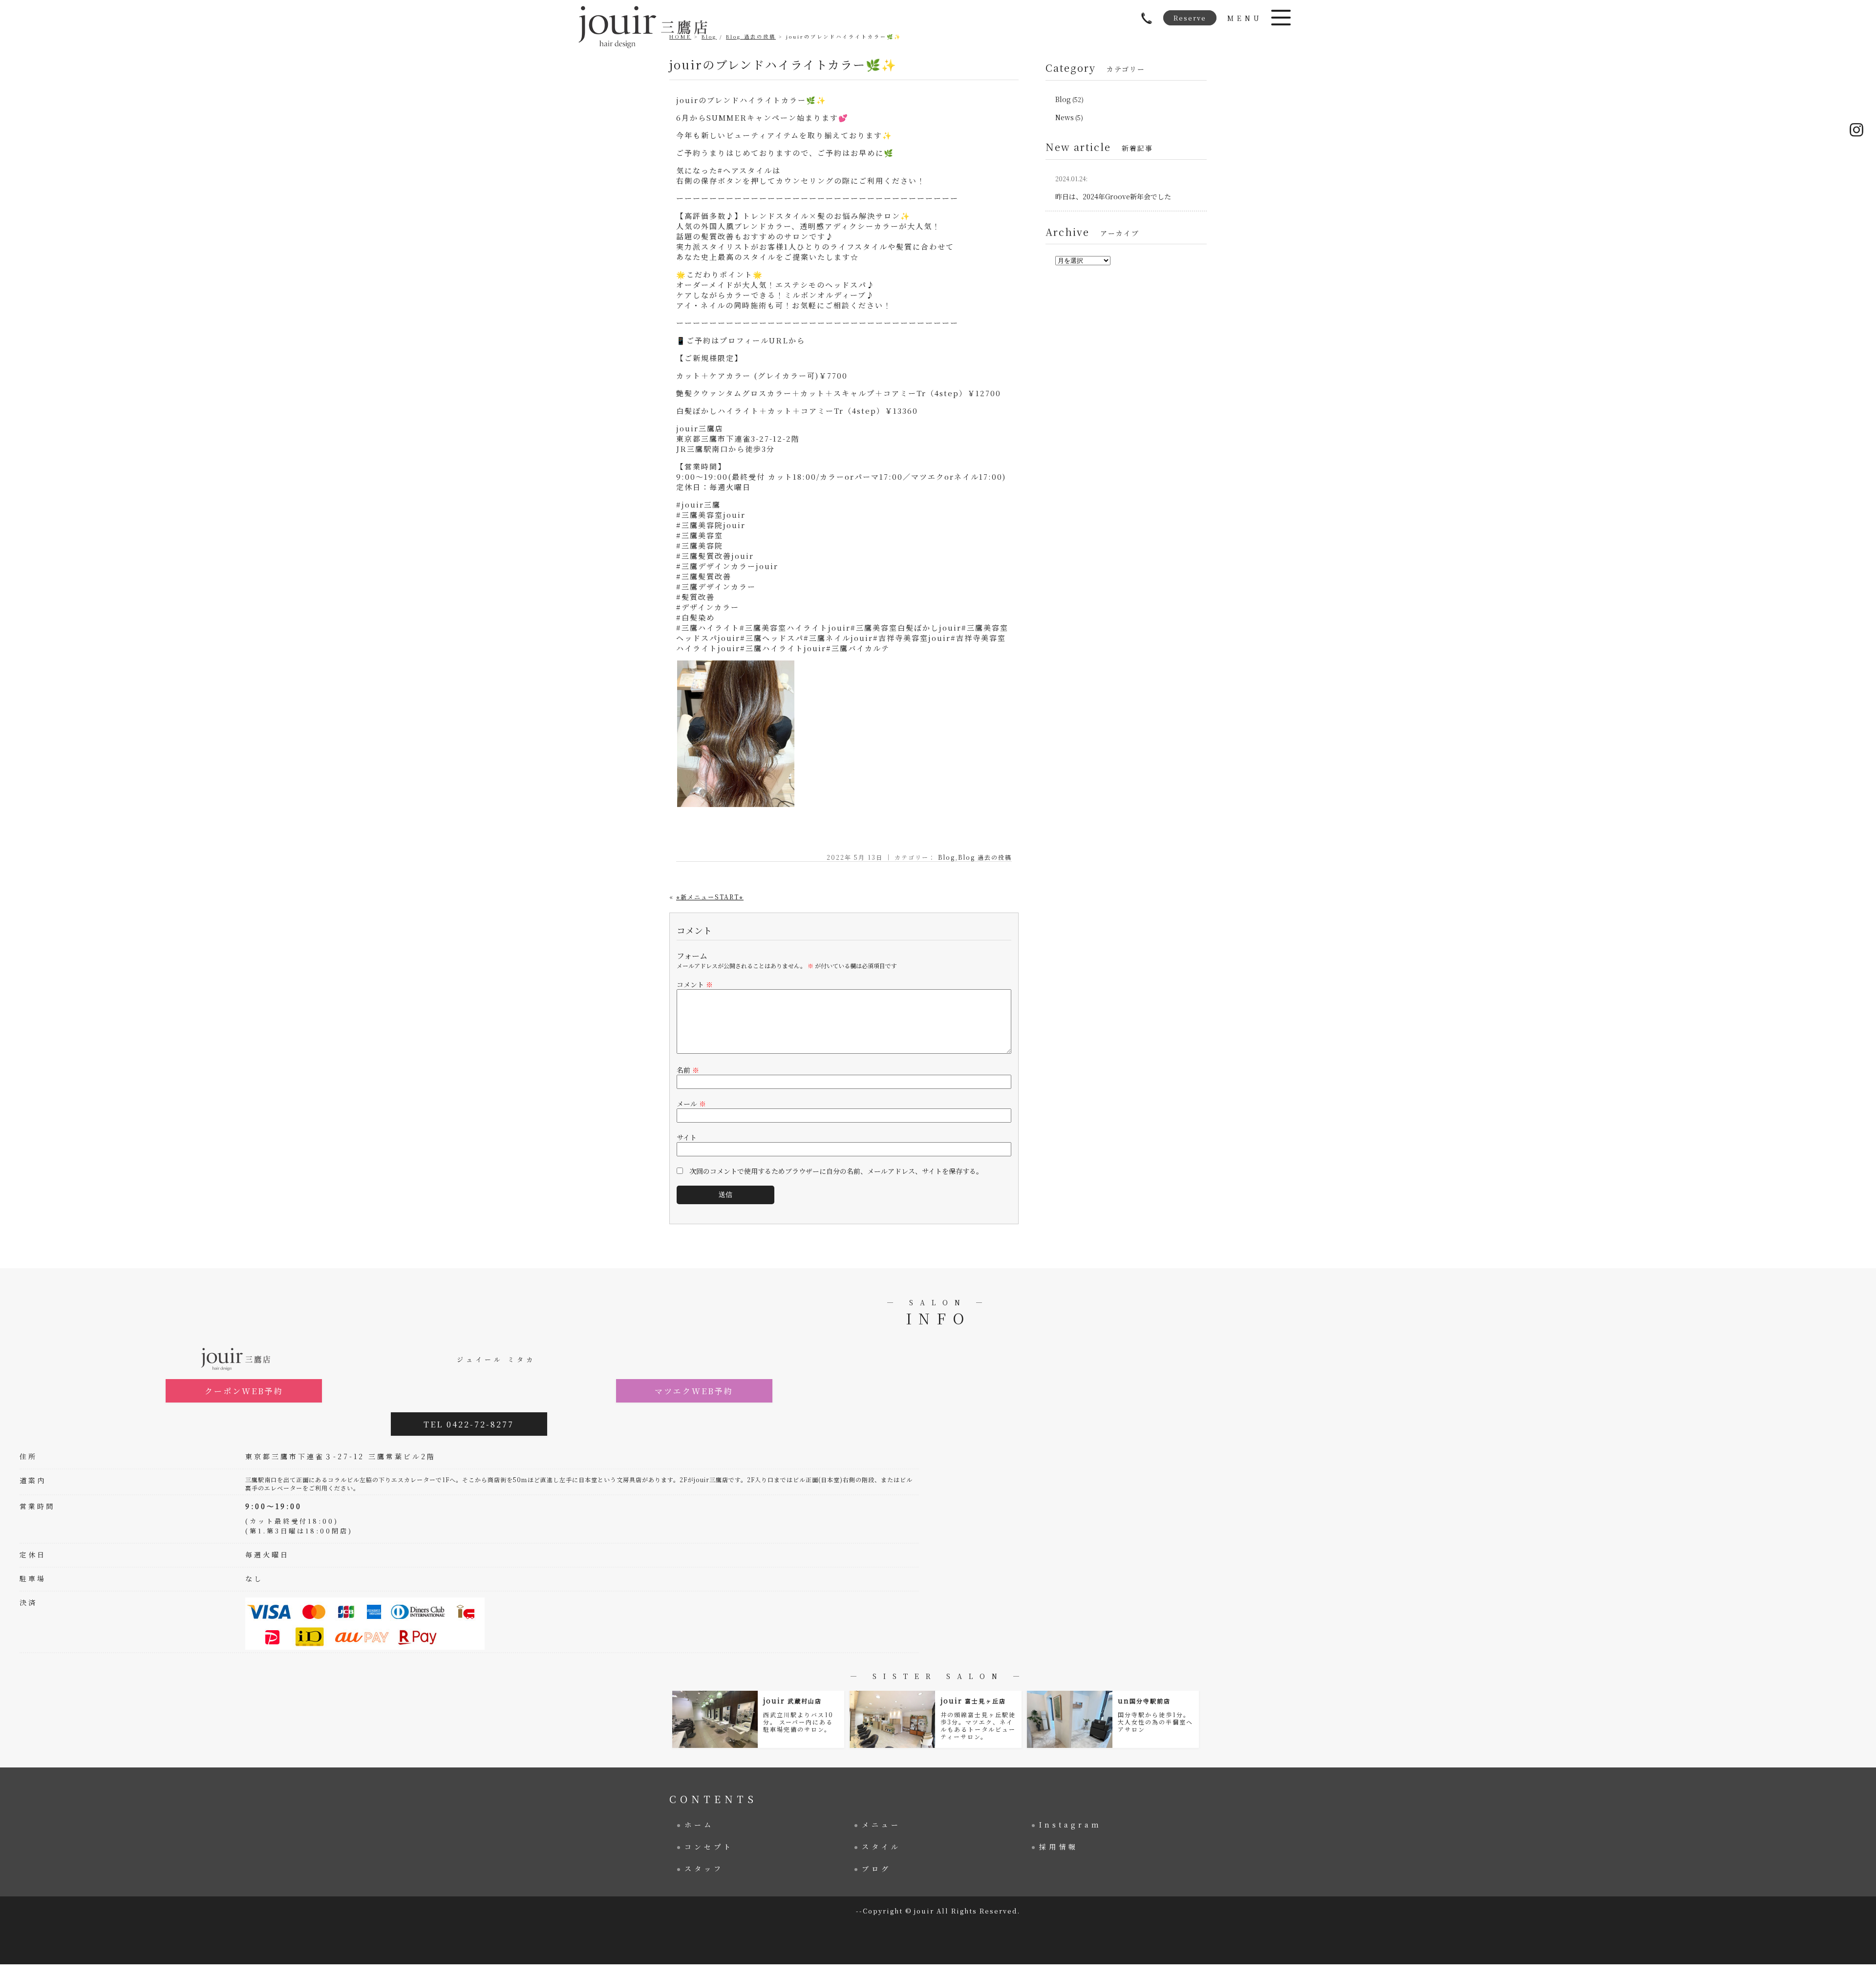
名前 (688, 1070)
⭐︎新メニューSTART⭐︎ (710, 897)
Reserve (1190, 18)
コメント (695, 984)
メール (691, 1104)
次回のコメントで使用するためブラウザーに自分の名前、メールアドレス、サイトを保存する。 (836, 1171)
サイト (687, 1137)
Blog (947, 857)
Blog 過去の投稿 (985, 857)
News (1065, 117)
